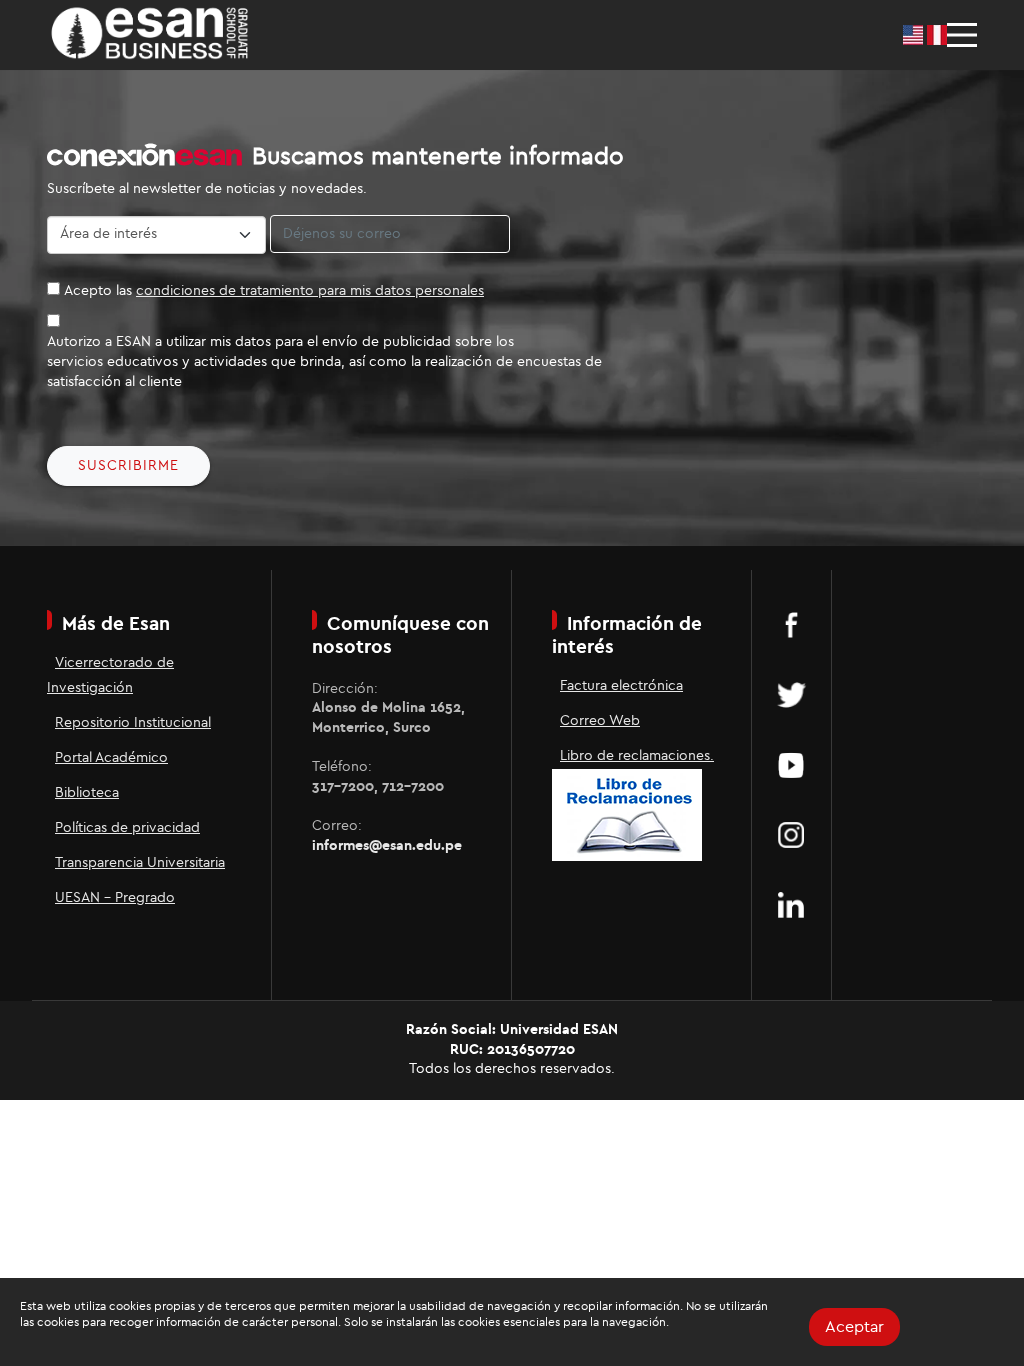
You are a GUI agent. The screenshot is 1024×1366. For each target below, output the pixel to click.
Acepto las (274, 291)
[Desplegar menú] (962, 35)
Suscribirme (128, 466)
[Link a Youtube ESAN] (791, 765)
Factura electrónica (621, 686)
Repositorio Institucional (133, 723)
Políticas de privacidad (127, 828)
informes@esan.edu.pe (387, 846)
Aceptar (854, 1327)
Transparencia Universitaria (140, 863)
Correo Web (600, 721)
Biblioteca (87, 793)
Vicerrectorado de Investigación (110, 675)
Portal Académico (111, 758)
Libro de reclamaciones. (637, 756)
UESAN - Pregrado (115, 898)
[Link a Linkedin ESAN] (791, 905)
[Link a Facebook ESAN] (791, 625)
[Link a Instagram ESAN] (791, 835)
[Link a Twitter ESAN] (791, 695)
